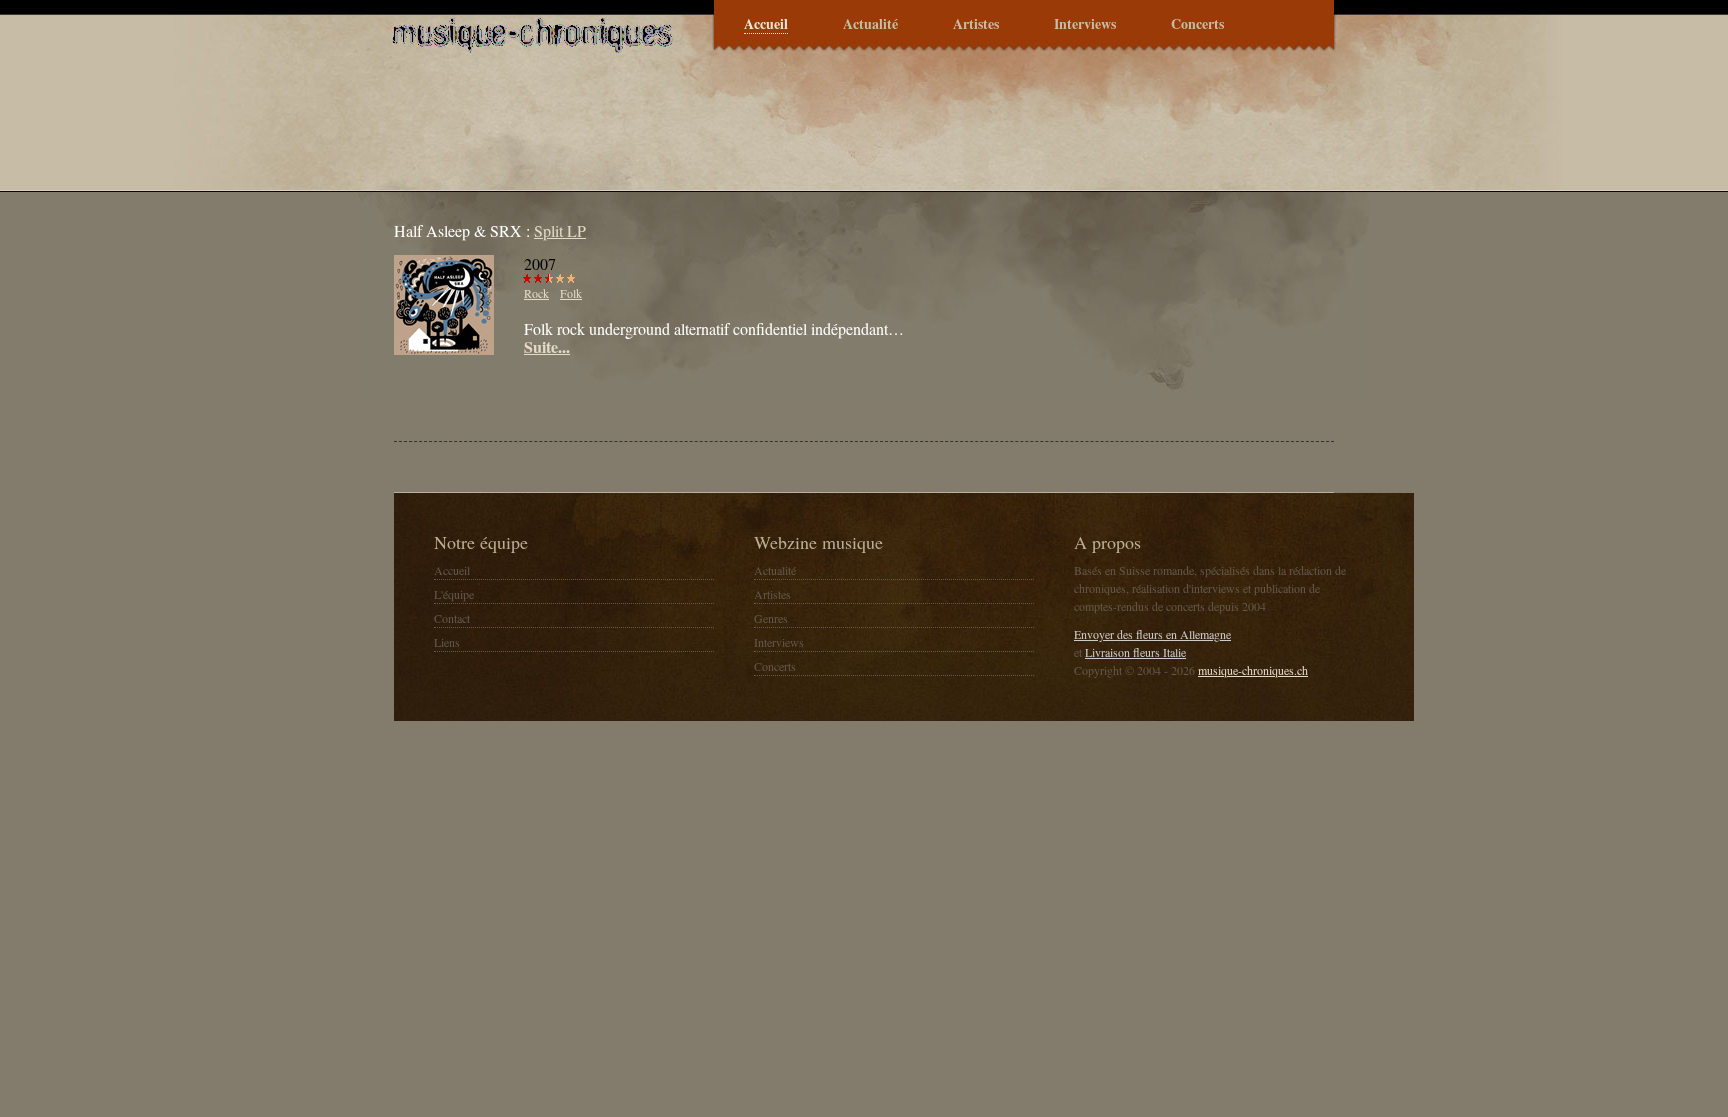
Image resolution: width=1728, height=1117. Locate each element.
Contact (452, 618)
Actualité (870, 24)
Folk (571, 293)
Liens (447, 642)
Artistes (976, 24)
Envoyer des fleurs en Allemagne (1152, 634)
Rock (536, 293)
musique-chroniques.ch (1253, 670)
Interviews (1085, 24)
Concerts (1197, 24)
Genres (771, 618)
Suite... (547, 347)
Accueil (766, 24)
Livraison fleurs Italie (1135, 652)
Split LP (560, 230)
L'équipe (454, 594)
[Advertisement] (628, 396)
